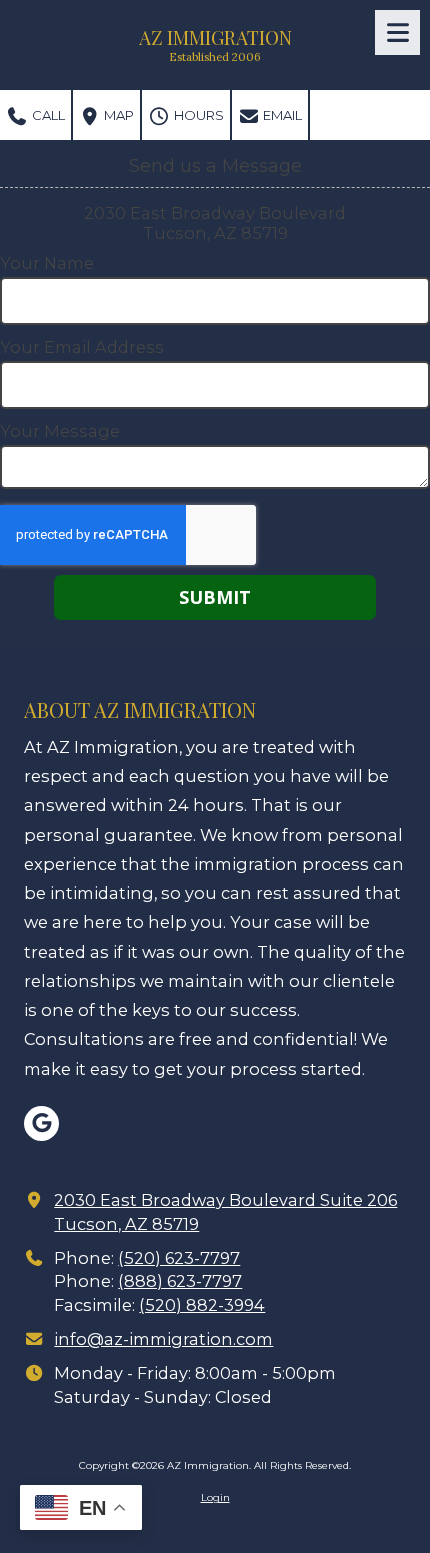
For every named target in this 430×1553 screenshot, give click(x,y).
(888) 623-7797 (180, 1281)
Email (281, 115)
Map (117, 115)
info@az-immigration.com (163, 1339)
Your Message (60, 431)
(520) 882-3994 (202, 1305)
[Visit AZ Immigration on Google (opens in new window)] (41, 1123)
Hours (197, 115)
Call (47, 115)
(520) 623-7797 (179, 1258)
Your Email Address (82, 347)
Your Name (47, 263)
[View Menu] (397, 32)
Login (215, 1497)
